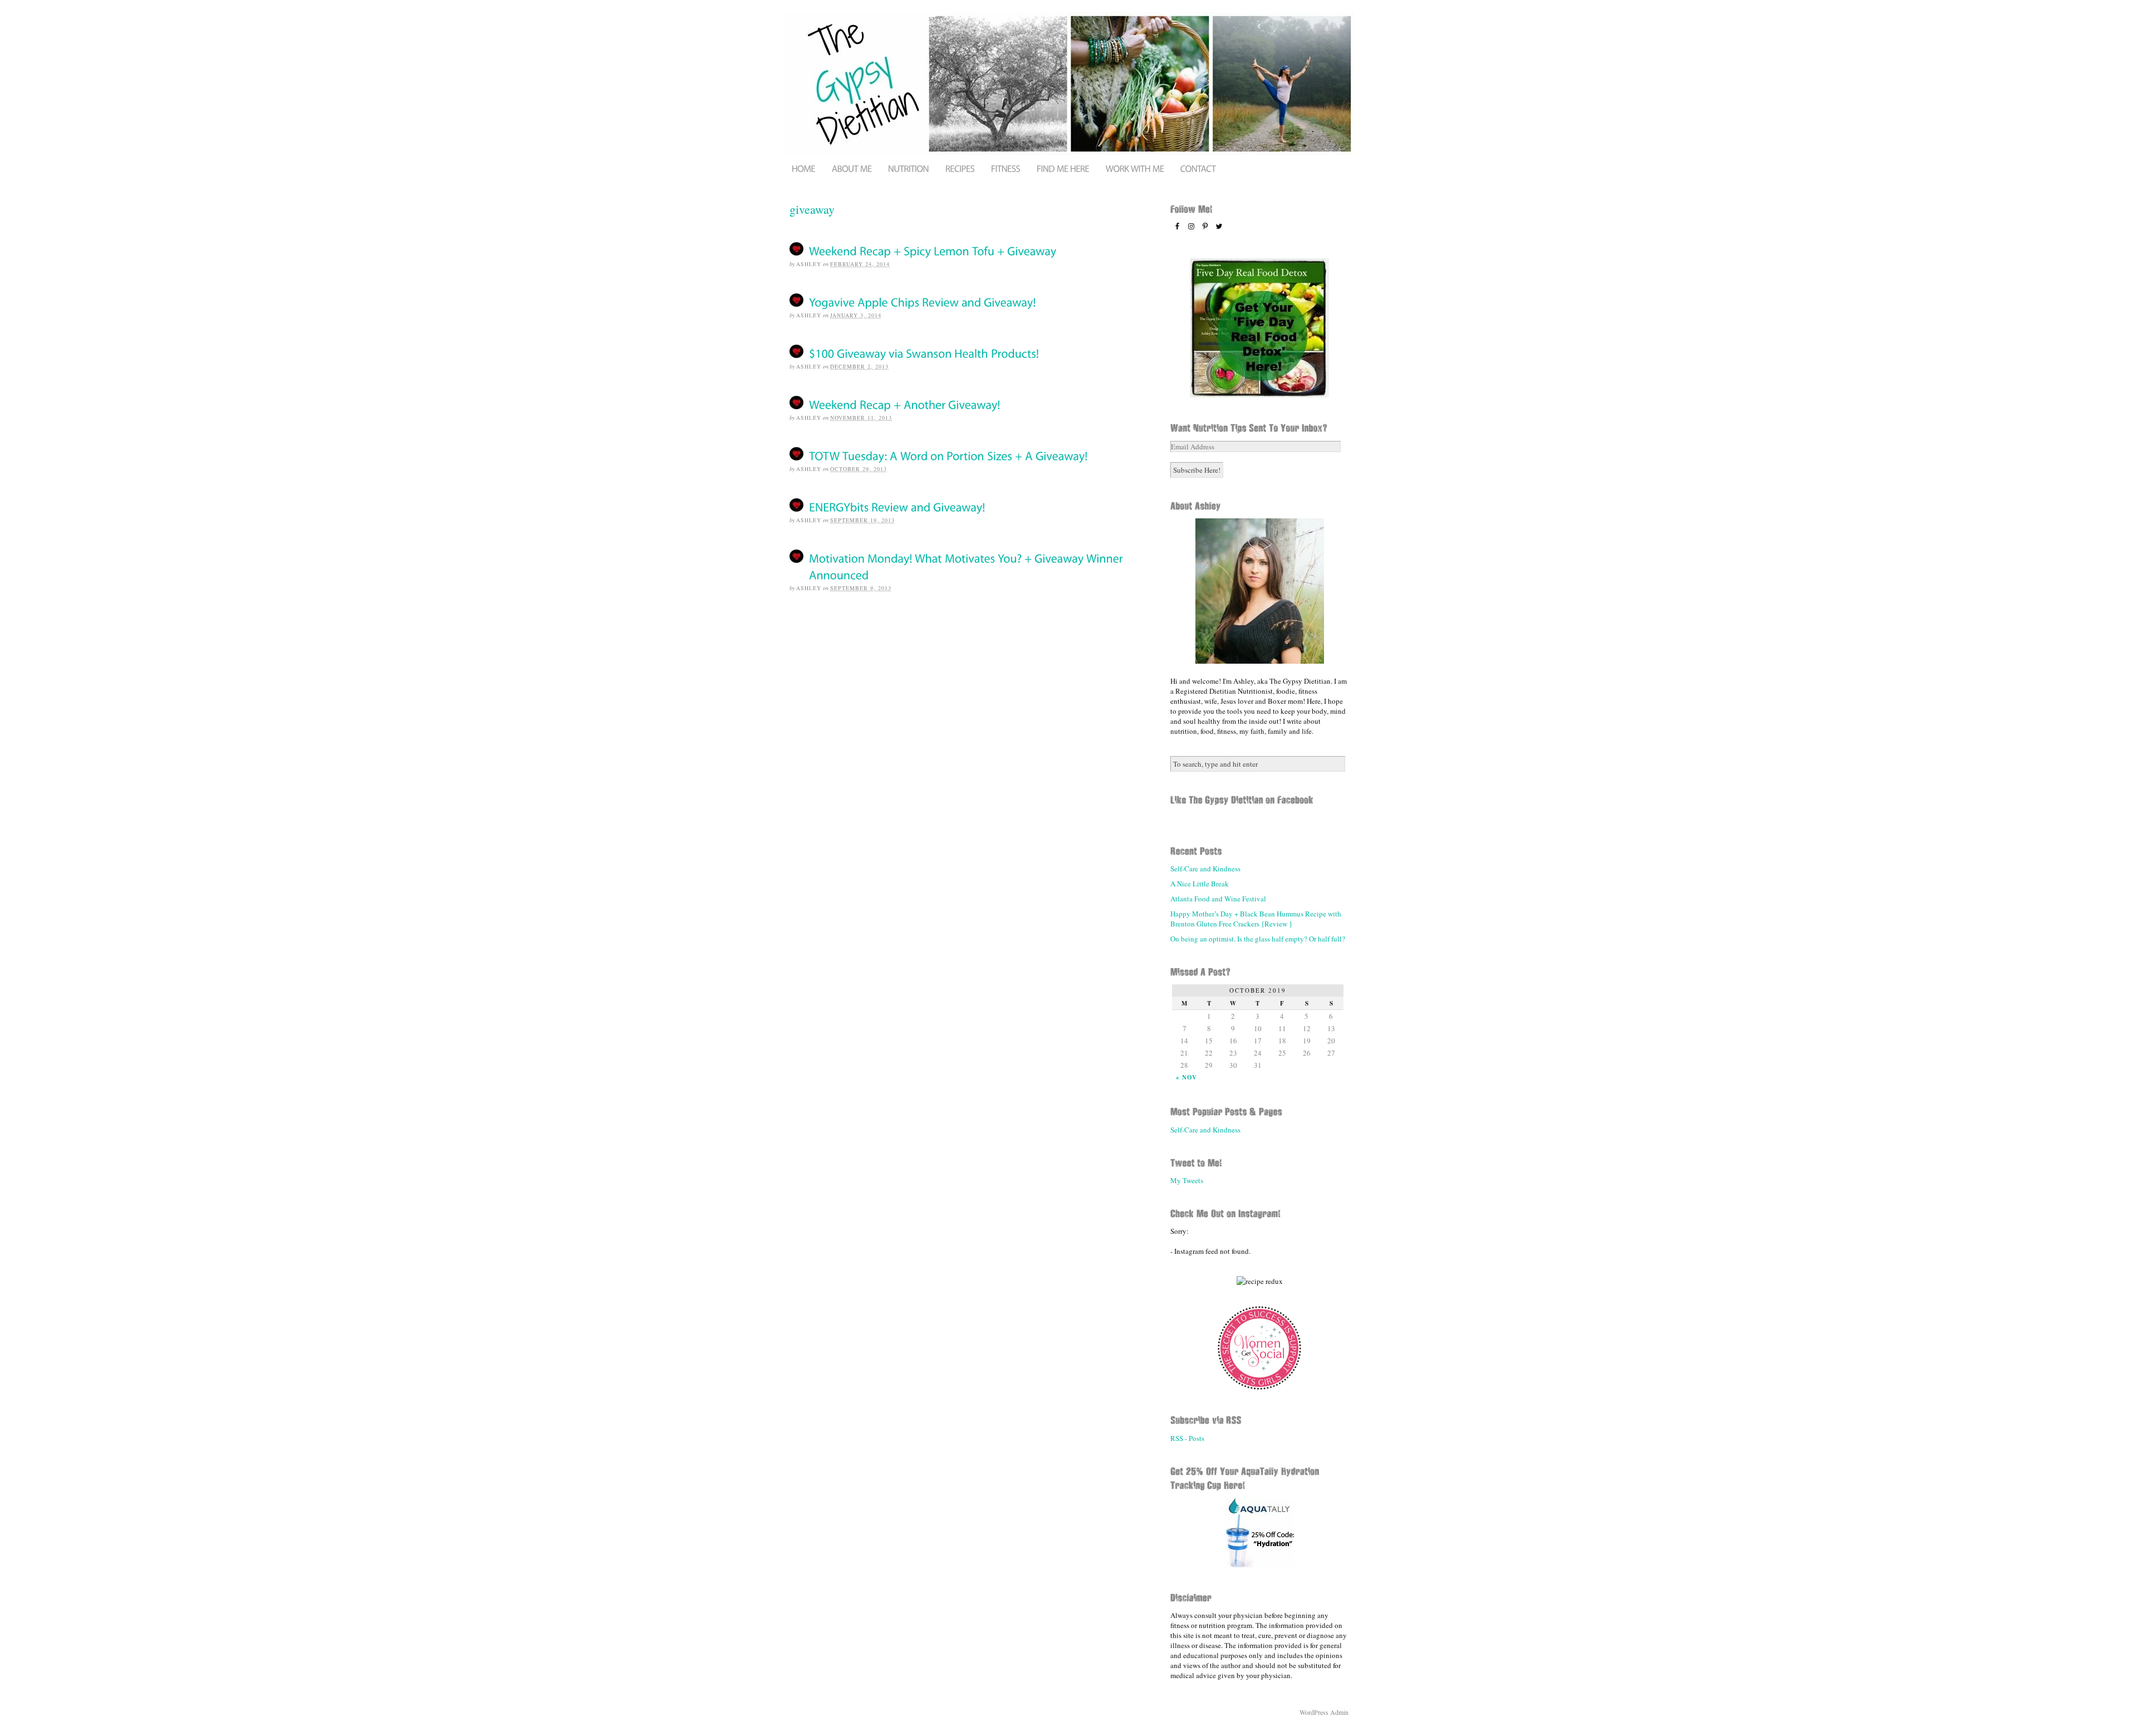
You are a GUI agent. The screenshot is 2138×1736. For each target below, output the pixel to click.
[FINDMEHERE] (1063, 168)
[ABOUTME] (852, 168)
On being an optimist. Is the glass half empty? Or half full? (1258, 939)
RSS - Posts (1187, 1438)
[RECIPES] (960, 168)
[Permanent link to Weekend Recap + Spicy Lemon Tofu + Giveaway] (933, 250)
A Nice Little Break (1200, 884)
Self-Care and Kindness (1205, 869)
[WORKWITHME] (1135, 168)
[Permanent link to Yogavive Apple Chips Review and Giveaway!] (923, 301)
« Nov (1186, 1077)
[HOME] (803, 168)
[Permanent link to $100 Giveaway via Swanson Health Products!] (924, 353)
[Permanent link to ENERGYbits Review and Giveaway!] (897, 506)
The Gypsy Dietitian (1069, 84)
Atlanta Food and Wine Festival (1218, 899)
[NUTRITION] (908, 168)
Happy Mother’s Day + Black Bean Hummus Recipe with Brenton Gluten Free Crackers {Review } (1256, 919)
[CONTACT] (1198, 168)
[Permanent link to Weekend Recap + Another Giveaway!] (905, 404)
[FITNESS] (1006, 168)
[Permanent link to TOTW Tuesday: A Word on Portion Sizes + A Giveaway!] (948, 455)
